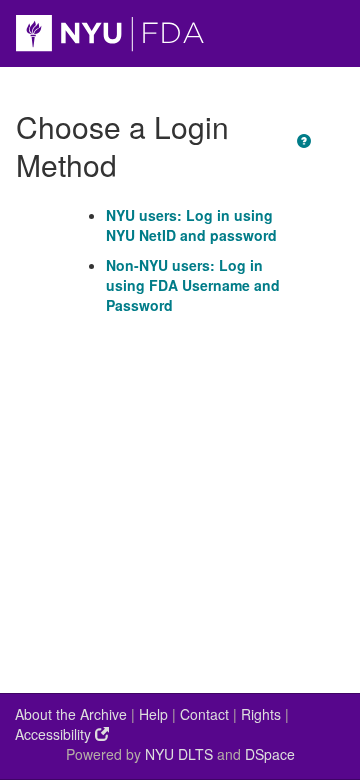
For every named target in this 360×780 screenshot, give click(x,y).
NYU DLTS (179, 754)
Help (153, 714)
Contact (204, 714)
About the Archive (71, 714)
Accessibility (55, 734)
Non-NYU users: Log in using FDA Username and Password (193, 285)
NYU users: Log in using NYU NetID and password (191, 225)
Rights (261, 714)
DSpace (270, 754)
